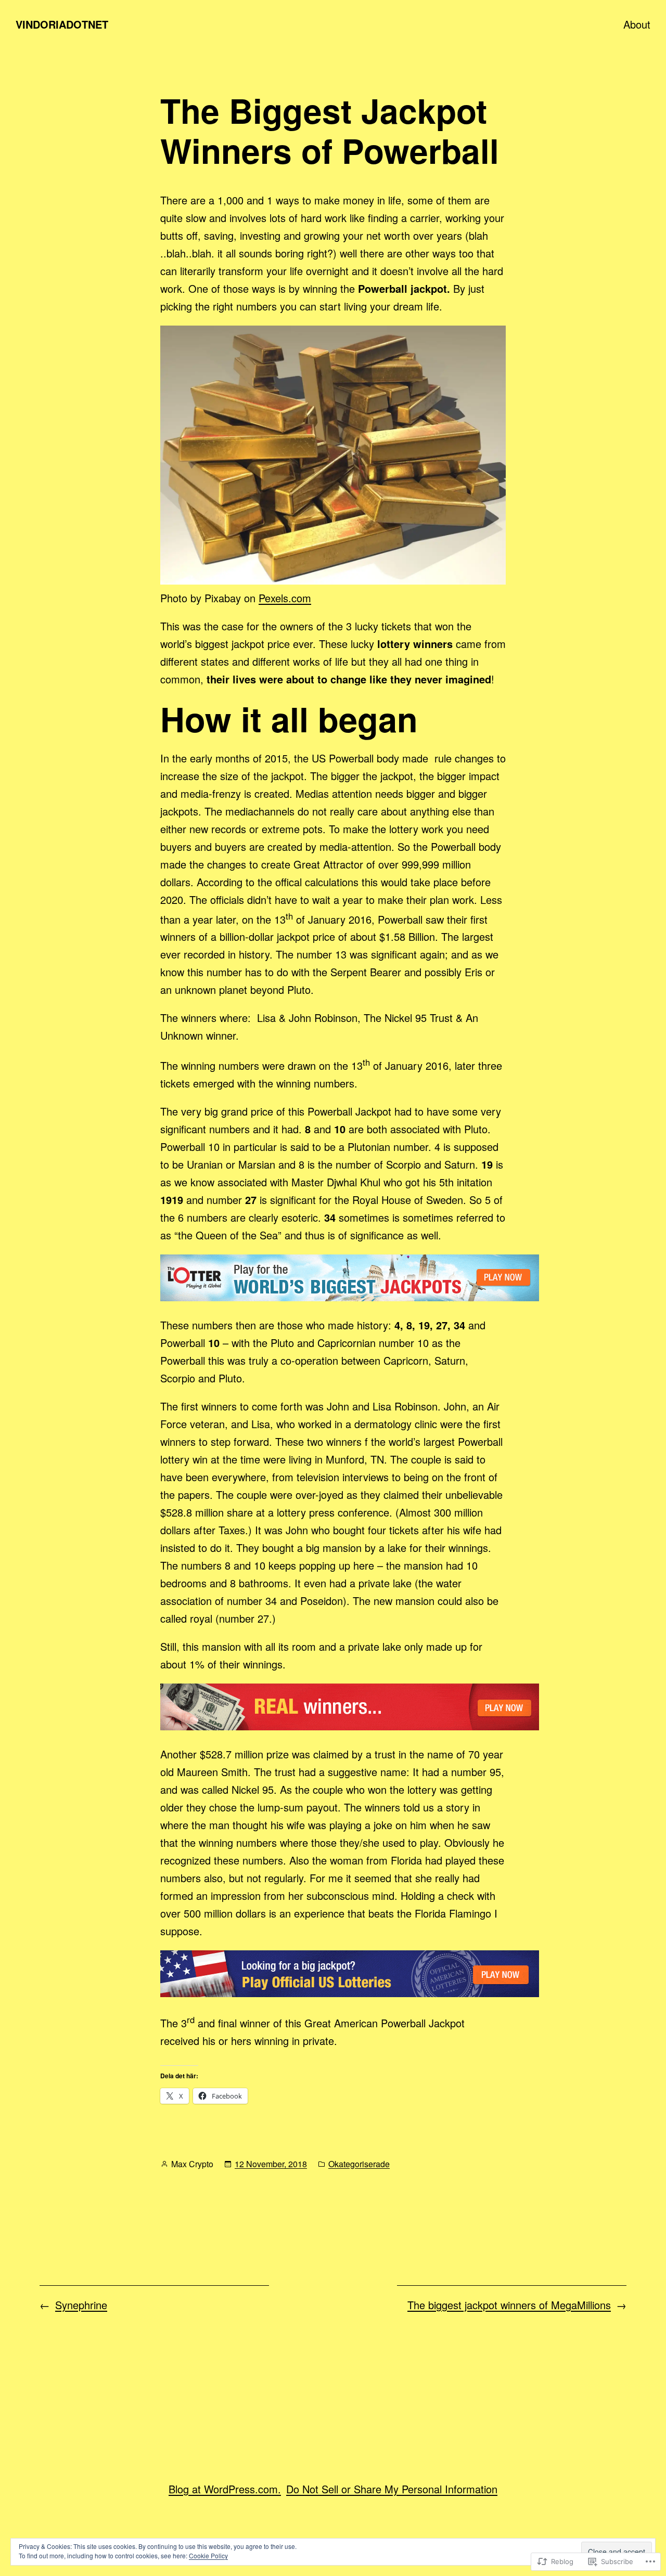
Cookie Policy (208, 2555)
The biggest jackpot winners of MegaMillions (509, 2305)
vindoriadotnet (62, 24)
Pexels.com (285, 598)
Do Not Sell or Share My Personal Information (392, 2489)
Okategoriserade (359, 2164)
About (637, 24)
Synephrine (81, 2305)
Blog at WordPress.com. (225, 2489)
